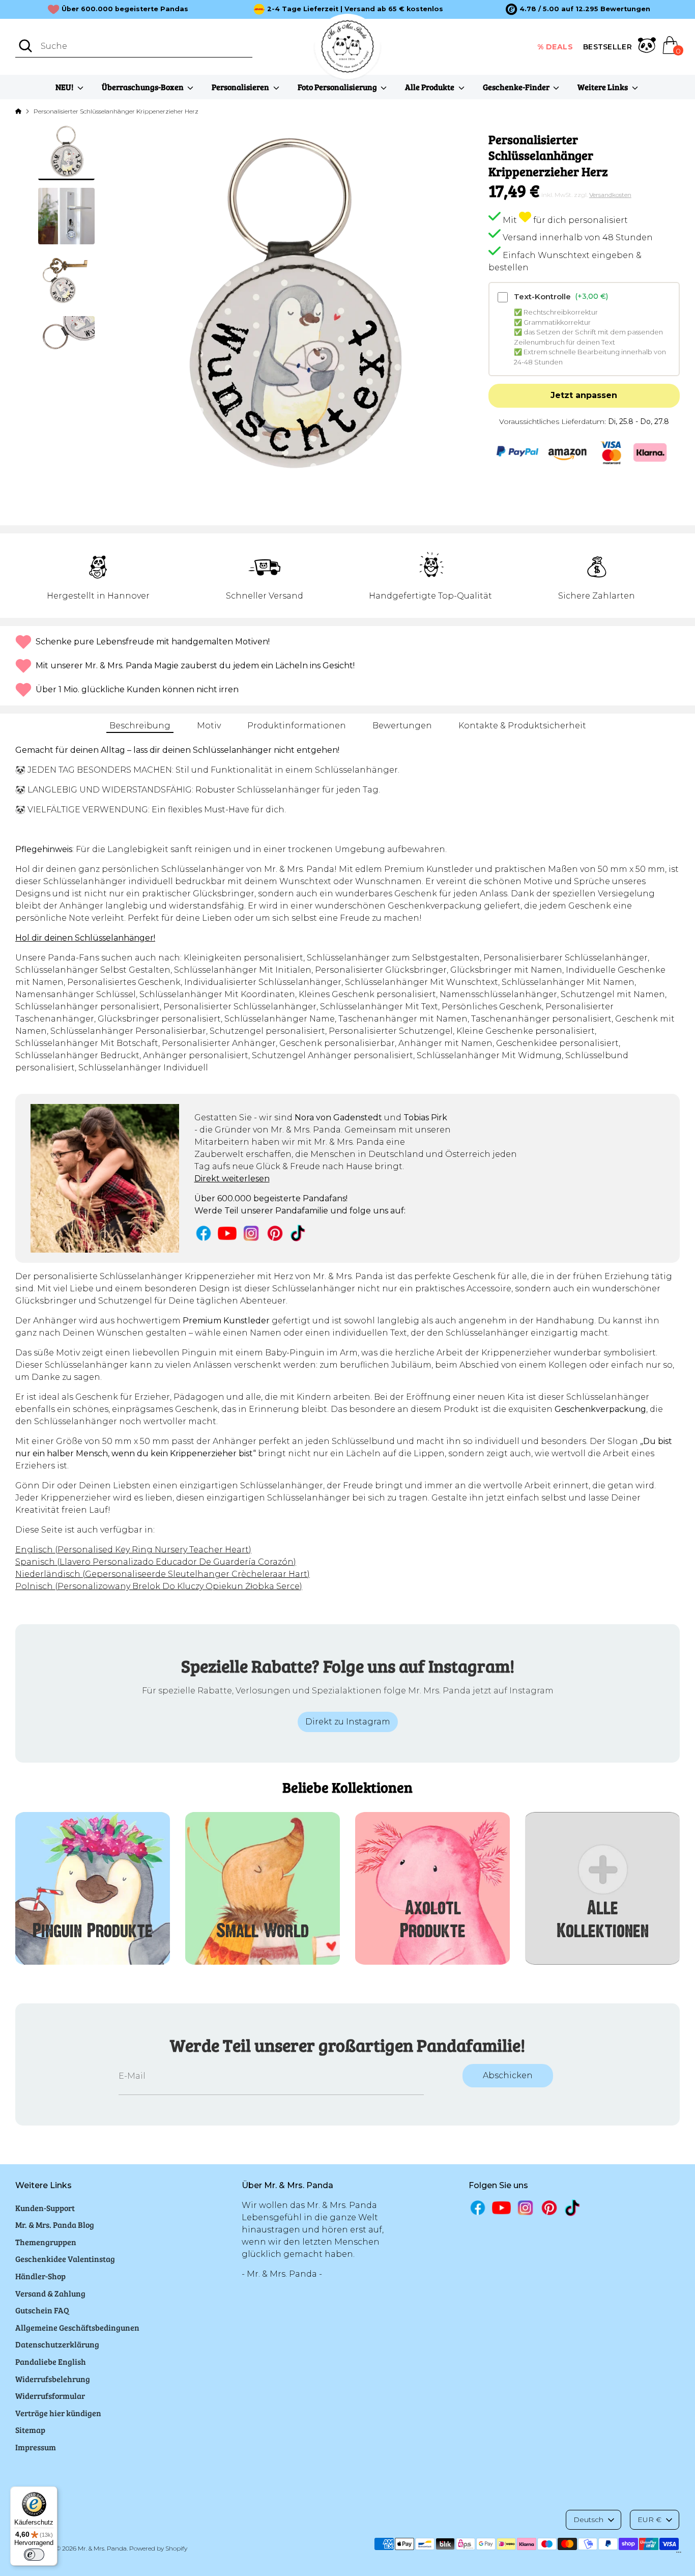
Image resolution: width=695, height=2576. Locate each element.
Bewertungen (402, 726)
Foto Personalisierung (338, 87)
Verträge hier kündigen (58, 2413)
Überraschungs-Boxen (143, 87)
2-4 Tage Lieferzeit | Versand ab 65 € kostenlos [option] (355, 9)
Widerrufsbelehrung (53, 2379)
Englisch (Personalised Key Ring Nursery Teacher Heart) (133, 1550)
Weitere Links (603, 87)
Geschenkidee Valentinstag (65, 2259)
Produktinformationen (297, 726)
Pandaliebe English (51, 2361)
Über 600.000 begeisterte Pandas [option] (125, 9)
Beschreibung (140, 726)
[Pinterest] (275, 1233)
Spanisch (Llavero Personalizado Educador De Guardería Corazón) (156, 1562)
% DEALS (555, 47)
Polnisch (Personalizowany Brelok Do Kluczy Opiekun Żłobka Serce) (159, 1586)
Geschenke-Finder (517, 87)
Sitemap (30, 2430)
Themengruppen (46, 2242)
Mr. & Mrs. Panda (102, 2548)
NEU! (65, 87)
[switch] (34, 2555)
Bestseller (607, 47)
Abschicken (508, 2075)
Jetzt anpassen (584, 395)
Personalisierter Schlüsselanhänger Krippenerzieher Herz (116, 111)
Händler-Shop (40, 2276)
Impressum (36, 2447)
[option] (578, 9)
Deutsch (588, 2520)
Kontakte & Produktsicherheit (522, 726)
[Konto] (647, 47)
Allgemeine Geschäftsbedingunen (77, 2327)
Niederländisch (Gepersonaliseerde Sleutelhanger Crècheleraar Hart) (163, 1574)
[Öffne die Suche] (25, 46)
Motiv (209, 726)
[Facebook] (204, 1233)
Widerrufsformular (50, 2396)
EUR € (649, 2520)
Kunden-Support (45, 2208)
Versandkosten (610, 194)
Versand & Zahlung (50, 2293)
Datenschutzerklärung (57, 2344)
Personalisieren (241, 87)
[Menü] (679, 2555)
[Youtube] (227, 1233)
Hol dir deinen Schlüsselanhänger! (85, 938)
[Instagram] (251, 1233)
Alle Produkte (430, 87)
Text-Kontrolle (561, 296)
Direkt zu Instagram (348, 1722)
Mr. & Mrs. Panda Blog (55, 2225)
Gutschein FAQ (42, 2310)
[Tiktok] (299, 1233)
